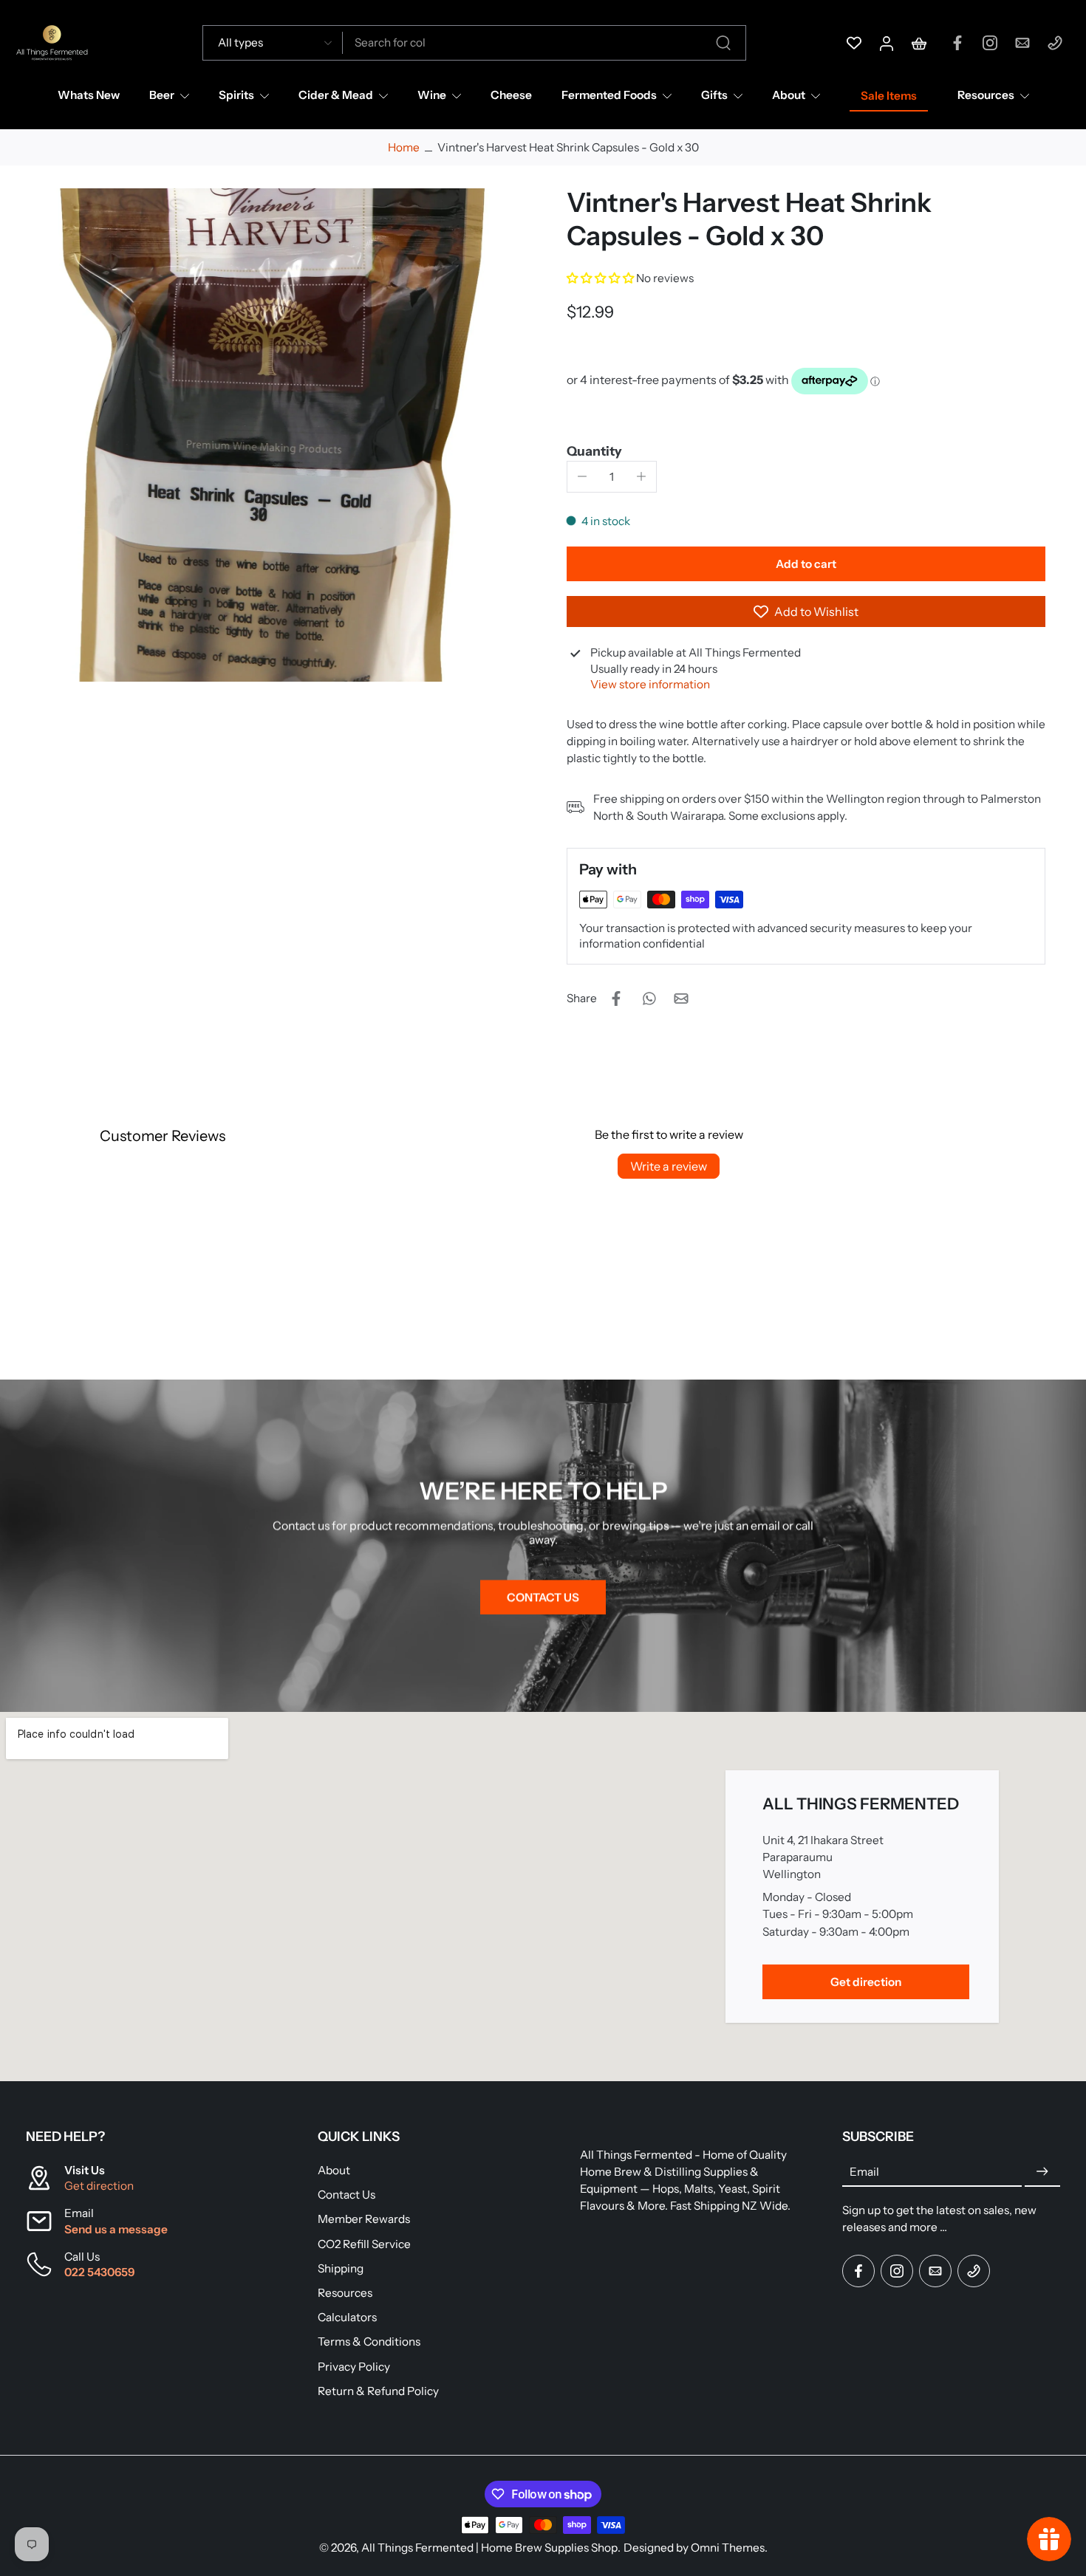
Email (864, 2172)
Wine (432, 95)
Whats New (89, 95)
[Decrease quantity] (582, 476)
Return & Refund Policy (378, 2391)
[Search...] (723, 43)
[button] (601, 278)
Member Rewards (364, 2219)
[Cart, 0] (919, 43)
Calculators (347, 2317)
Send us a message (116, 2229)
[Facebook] (957, 43)
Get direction (99, 2186)
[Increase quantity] (641, 476)
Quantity (594, 451)
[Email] (1022, 43)
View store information (650, 684)
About (789, 95)
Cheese (511, 95)
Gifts (714, 95)
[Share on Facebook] (616, 998)
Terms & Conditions (369, 2342)
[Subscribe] (1042, 2172)
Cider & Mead (336, 95)
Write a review (669, 1166)
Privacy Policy (354, 2366)
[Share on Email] (681, 998)
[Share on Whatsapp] (649, 998)
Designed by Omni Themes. (696, 2548)
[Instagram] (990, 43)
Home (404, 147)
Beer (162, 95)
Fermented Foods (609, 95)
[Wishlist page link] (854, 43)
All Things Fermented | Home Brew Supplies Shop (489, 2548)
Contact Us (346, 2195)
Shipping (341, 2268)
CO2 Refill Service (364, 2244)
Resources (986, 95)
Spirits (236, 95)
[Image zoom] (273, 435)
